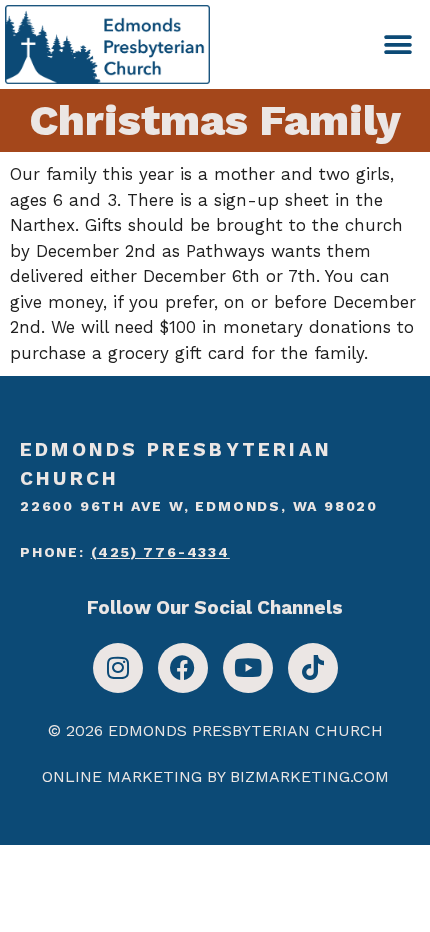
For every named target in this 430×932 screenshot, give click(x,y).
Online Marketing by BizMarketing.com (215, 776)
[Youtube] (248, 668)
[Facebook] (183, 668)
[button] (397, 44)
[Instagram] (118, 668)
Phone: (125, 552)
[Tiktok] (313, 668)
